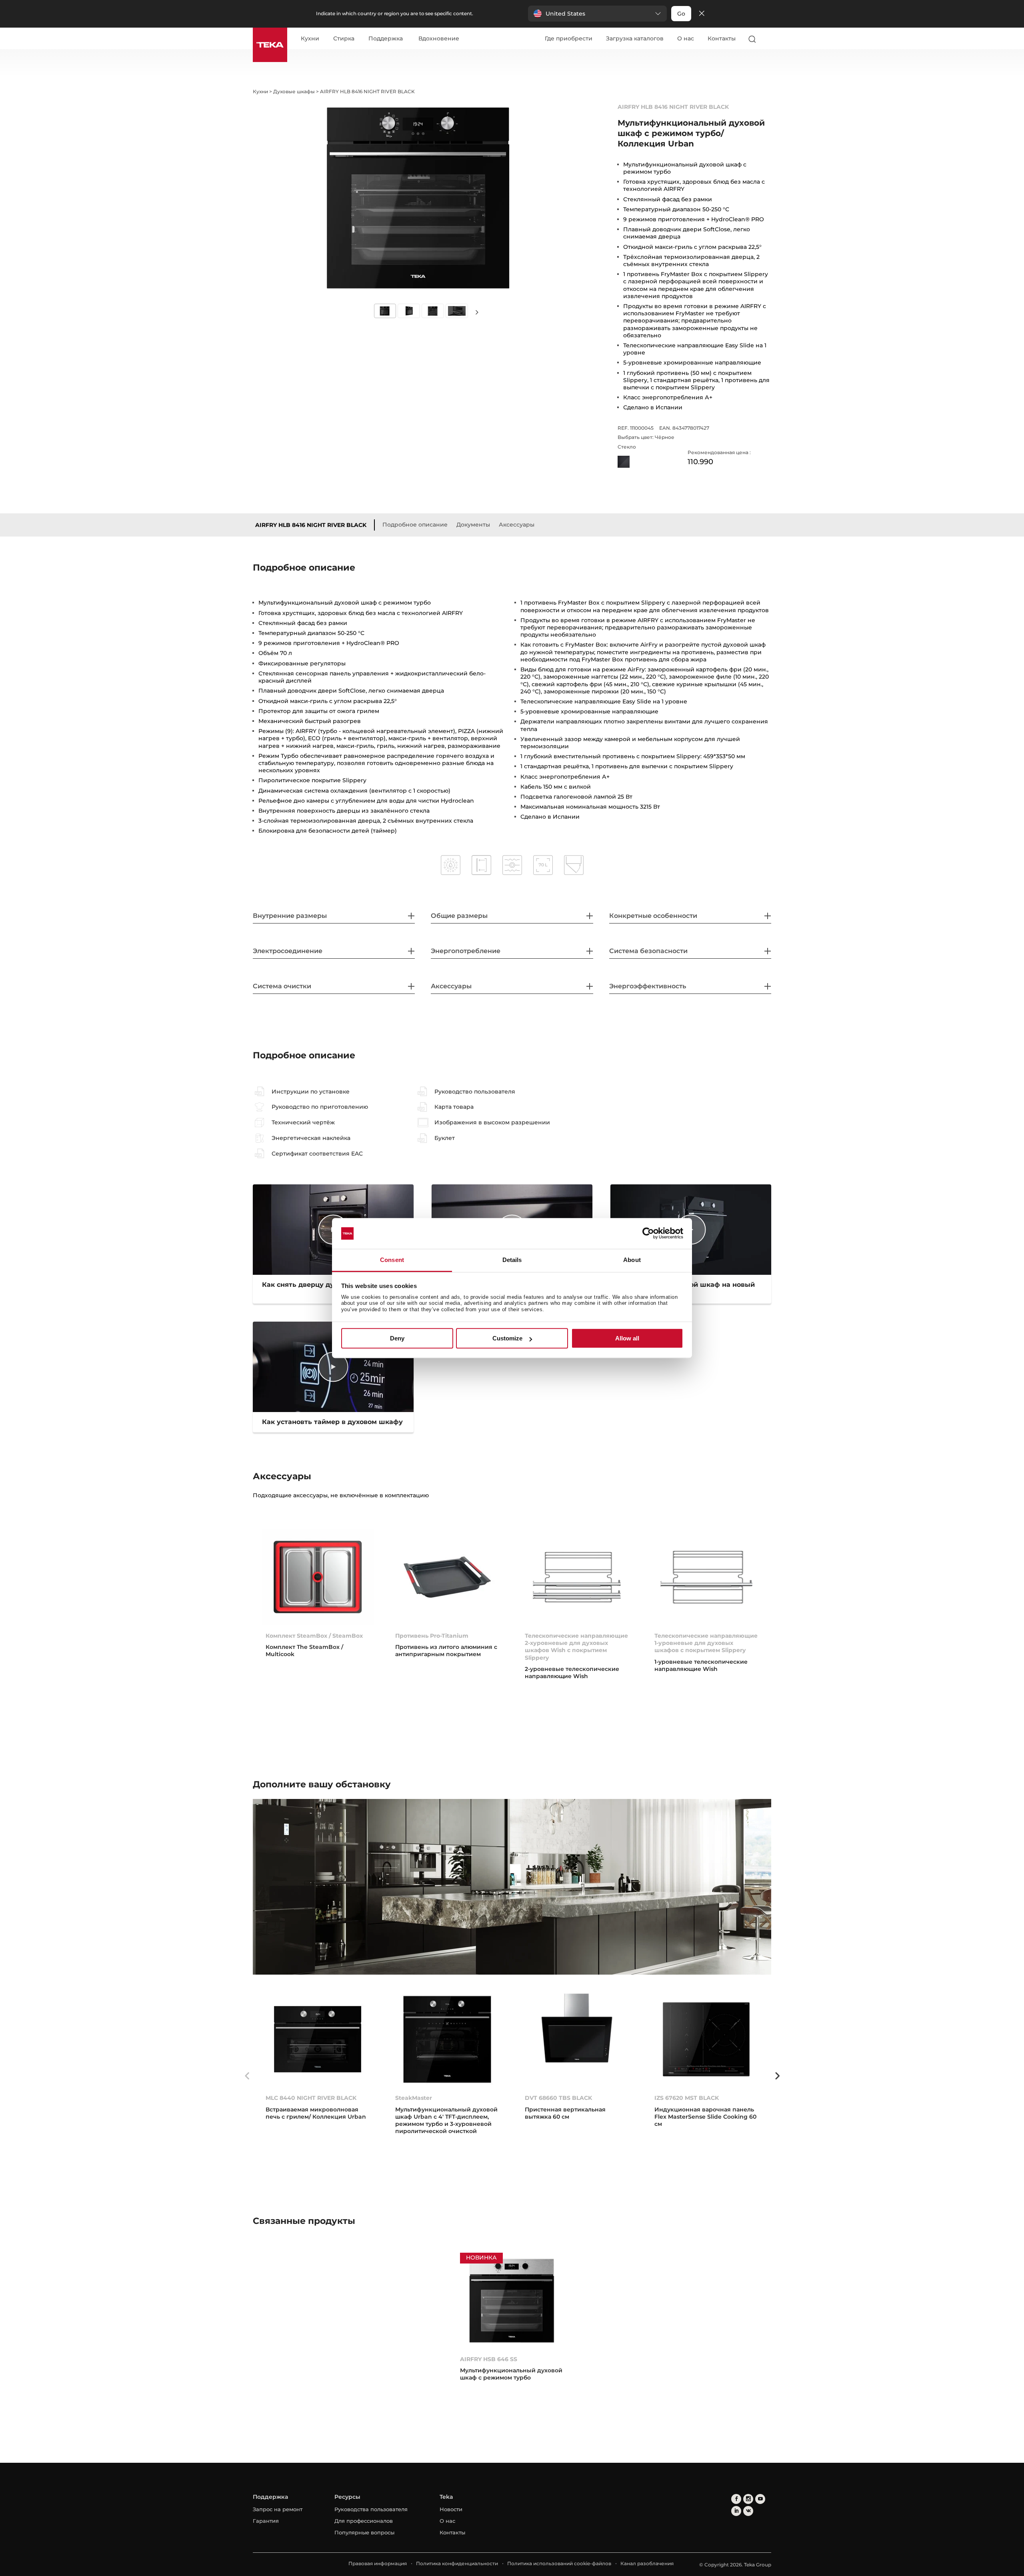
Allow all (627, 1338)
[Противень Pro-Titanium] (447, 1577)
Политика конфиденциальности (457, 2563)
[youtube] (760, 2499)
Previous (247, 2076)
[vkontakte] (748, 2511)
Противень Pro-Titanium (432, 1636)
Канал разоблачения (647, 2563)
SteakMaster (414, 2098)
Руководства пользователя (371, 2509)
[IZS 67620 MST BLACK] (706, 2039)
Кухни (310, 39)
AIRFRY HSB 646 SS (489, 2359)
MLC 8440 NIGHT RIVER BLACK (311, 2098)
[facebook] (736, 2499)
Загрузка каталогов (635, 38)
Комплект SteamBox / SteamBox (314, 1636)
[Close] (702, 14)
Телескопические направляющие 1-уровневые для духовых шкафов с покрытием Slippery (706, 1643)
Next (477, 311)
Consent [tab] (392, 1260)
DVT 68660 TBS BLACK (558, 2098)
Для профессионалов (364, 2521)
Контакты (722, 38)
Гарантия (266, 2521)
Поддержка (386, 39)
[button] (597, 14)
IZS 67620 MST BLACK (687, 2098)
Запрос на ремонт (278, 2509)
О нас (686, 38)
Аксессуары (517, 525)
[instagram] (748, 2499)
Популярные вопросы (364, 2532)
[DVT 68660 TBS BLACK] (577, 2039)
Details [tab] (512, 1260)
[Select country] (768, 39)
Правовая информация (378, 2563)
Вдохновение (439, 39)
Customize (507, 1338)
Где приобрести (569, 38)
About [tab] (632, 1260)
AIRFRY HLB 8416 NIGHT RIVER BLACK (311, 525)
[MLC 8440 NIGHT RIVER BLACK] (318, 2039)
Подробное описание (415, 525)
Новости (451, 2509)
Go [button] (681, 14)
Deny (397, 1338)
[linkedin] (736, 2511)
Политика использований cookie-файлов (559, 2563)
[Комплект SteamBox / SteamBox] (318, 1577)
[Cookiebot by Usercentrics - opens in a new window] (648, 1234)
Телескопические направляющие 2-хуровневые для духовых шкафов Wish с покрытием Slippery (576, 1647)
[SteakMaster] (447, 2039)
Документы (473, 525)
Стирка (344, 39)
